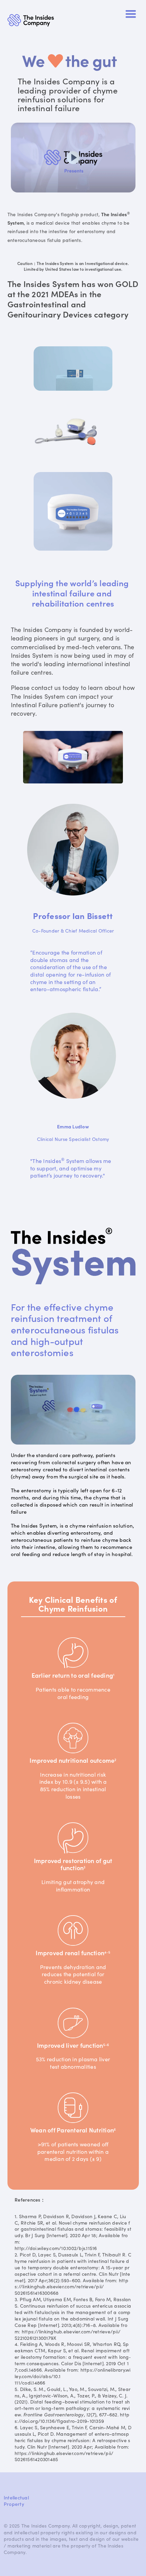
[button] (131, 14)
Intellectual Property (16, 2501)
